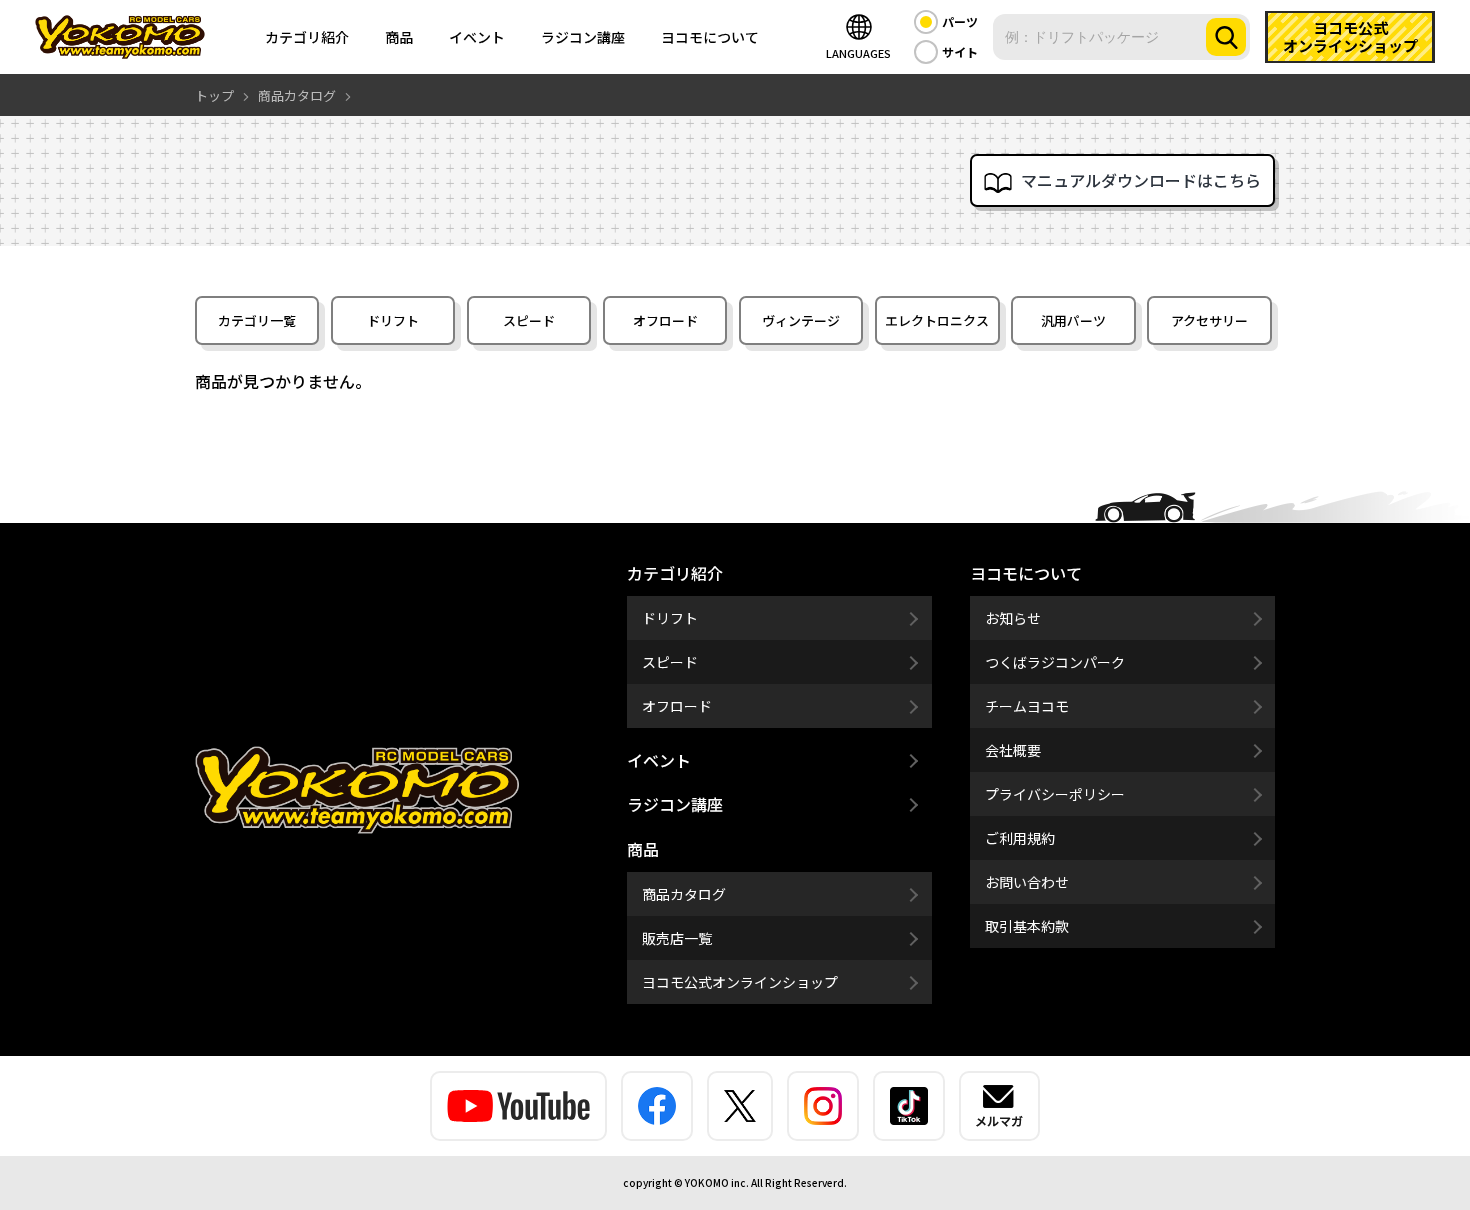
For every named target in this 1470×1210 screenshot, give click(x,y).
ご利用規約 (1020, 838)
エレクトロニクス (937, 320)
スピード (529, 320)
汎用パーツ (1073, 320)
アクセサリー (1209, 320)
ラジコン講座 (583, 37)
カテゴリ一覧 (257, 320)
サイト (960, 51)
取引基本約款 (1027, 926)
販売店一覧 (677, 938)
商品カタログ (684, 894)
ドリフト (393, 320)
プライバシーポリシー (1055, 794)
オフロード (665, 320)
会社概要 (1013, 750)
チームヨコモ (1027, 706)
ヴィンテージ (801, 320)
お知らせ (1013, 618)
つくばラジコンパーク (1055, 662)
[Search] (1226, 37)
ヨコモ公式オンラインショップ (740, 982)
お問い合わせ (1027, 882)
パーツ (960, 21)
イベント (477, 37)
